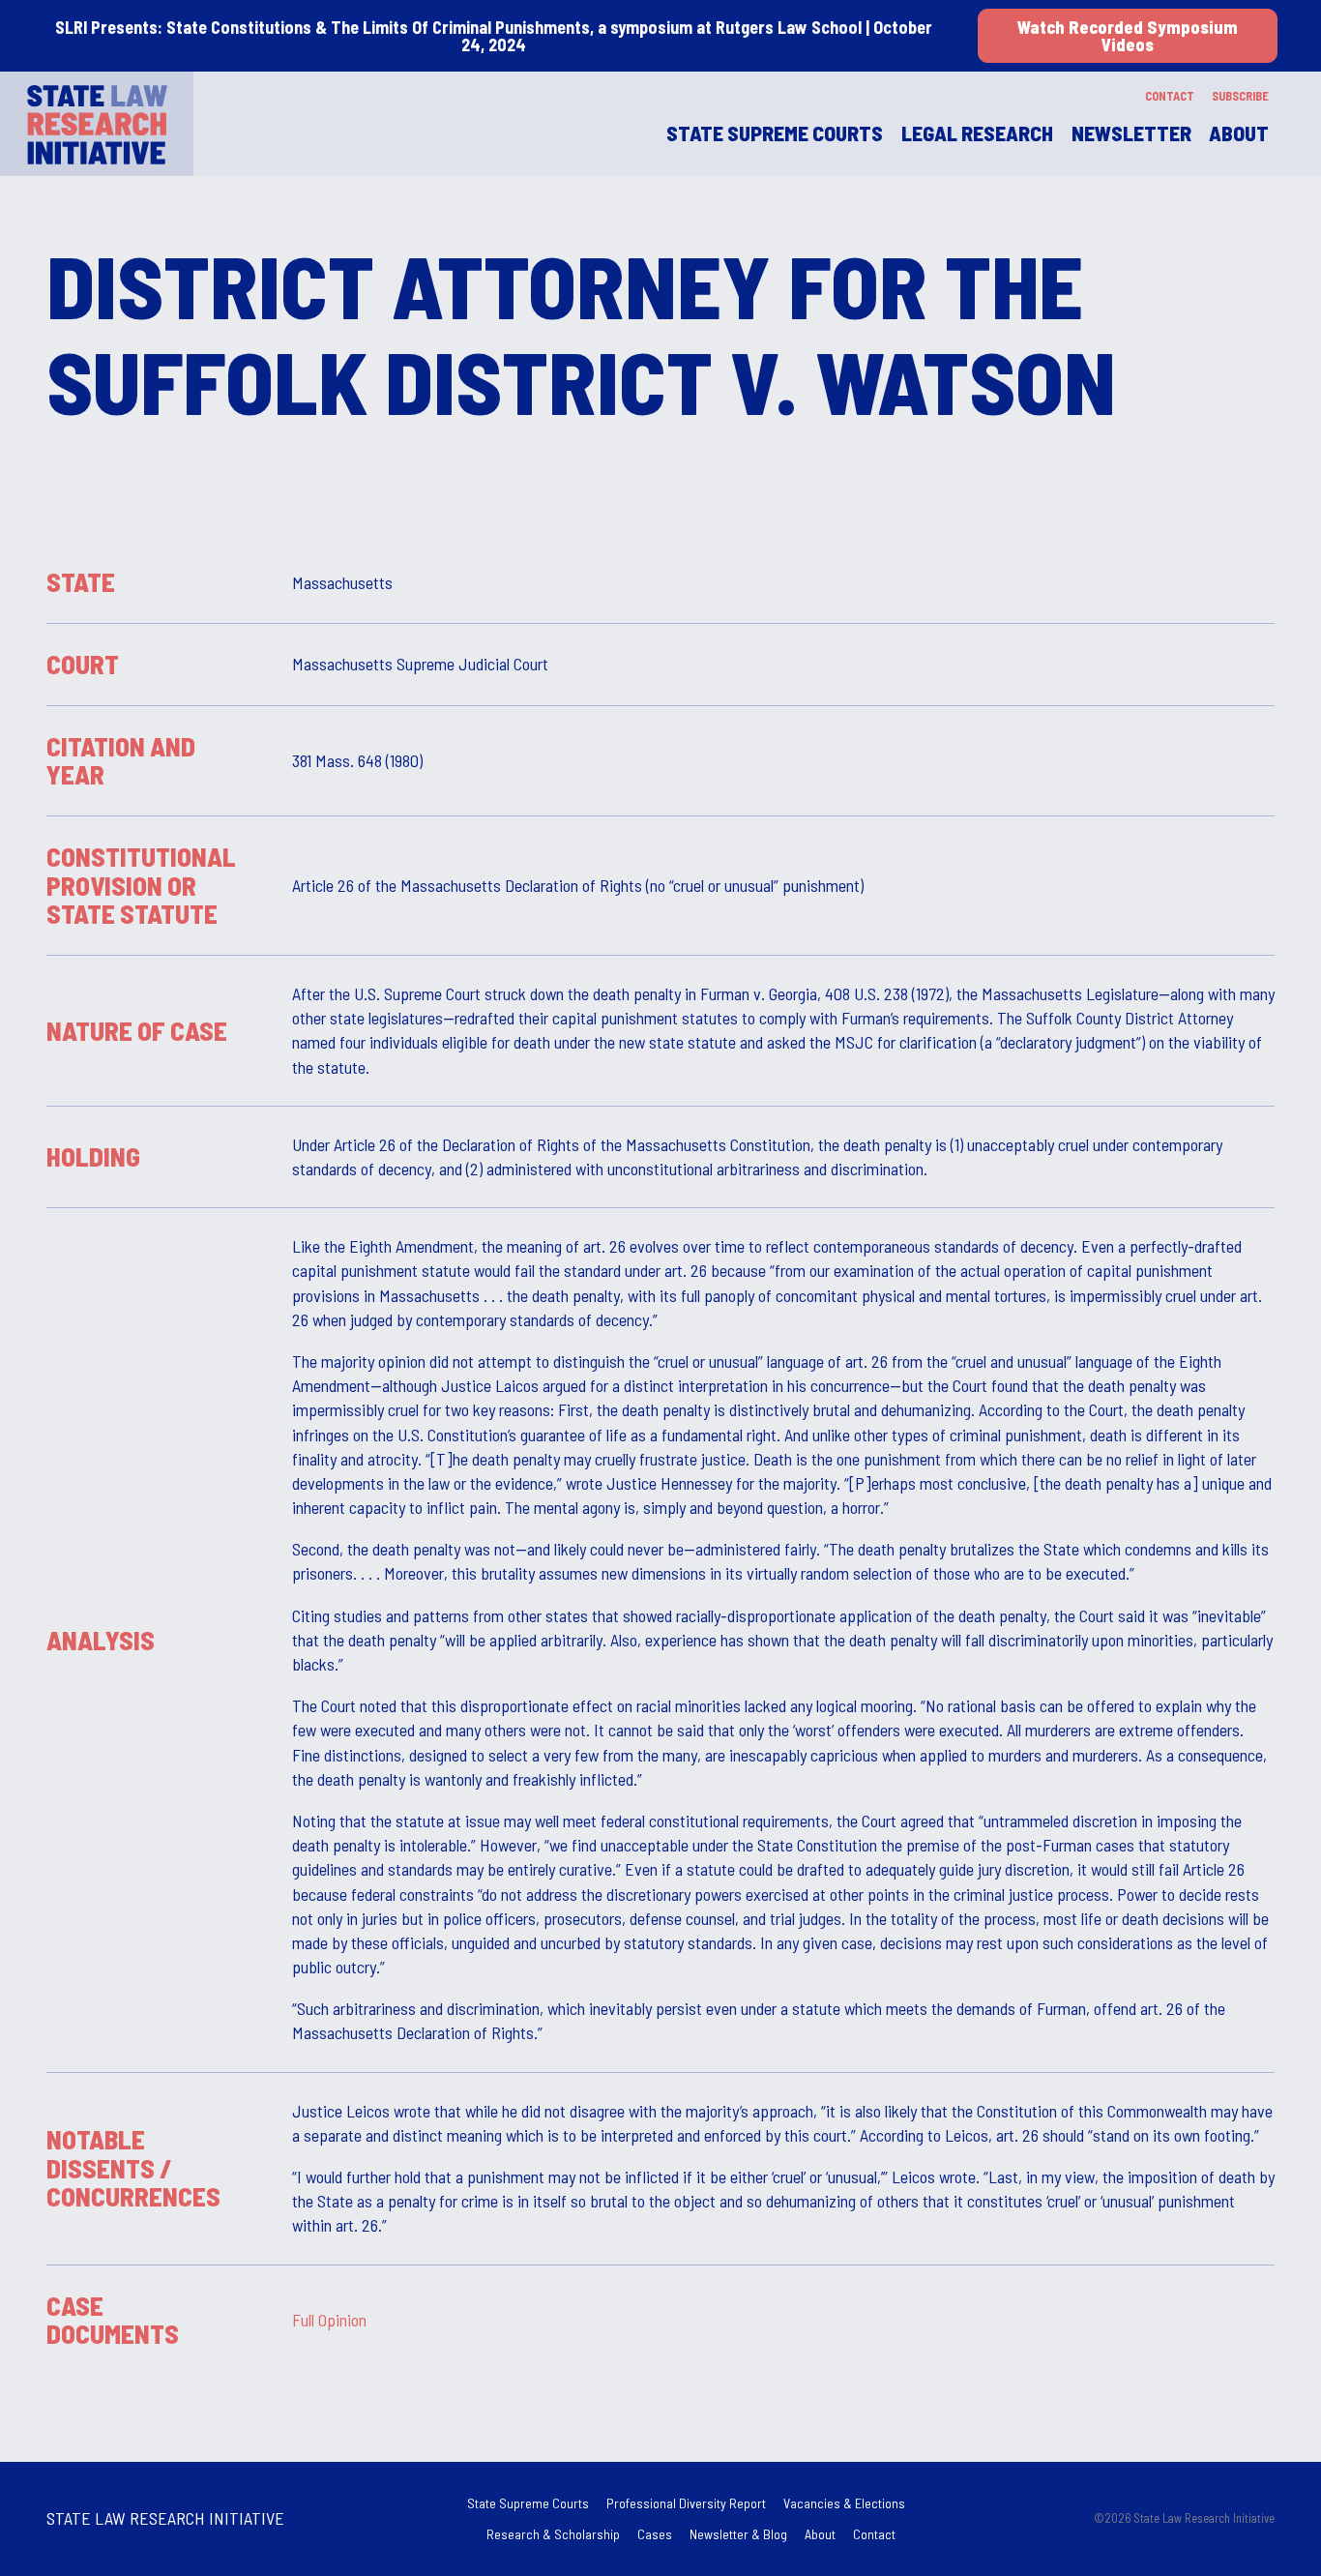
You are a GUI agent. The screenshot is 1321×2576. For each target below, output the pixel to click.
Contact (1170, 96)
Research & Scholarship (553, 2534)
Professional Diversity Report (686, 2503)
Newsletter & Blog (738, 2534)
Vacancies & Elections (844, 2503)
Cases (655, 2534)
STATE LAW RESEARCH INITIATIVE (165, 2518)
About (1239, 133)
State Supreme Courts (528, 2503)
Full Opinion (329, 2319)
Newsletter (1131, 133)
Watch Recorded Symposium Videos (1128, 36)
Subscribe (1240, 96)
